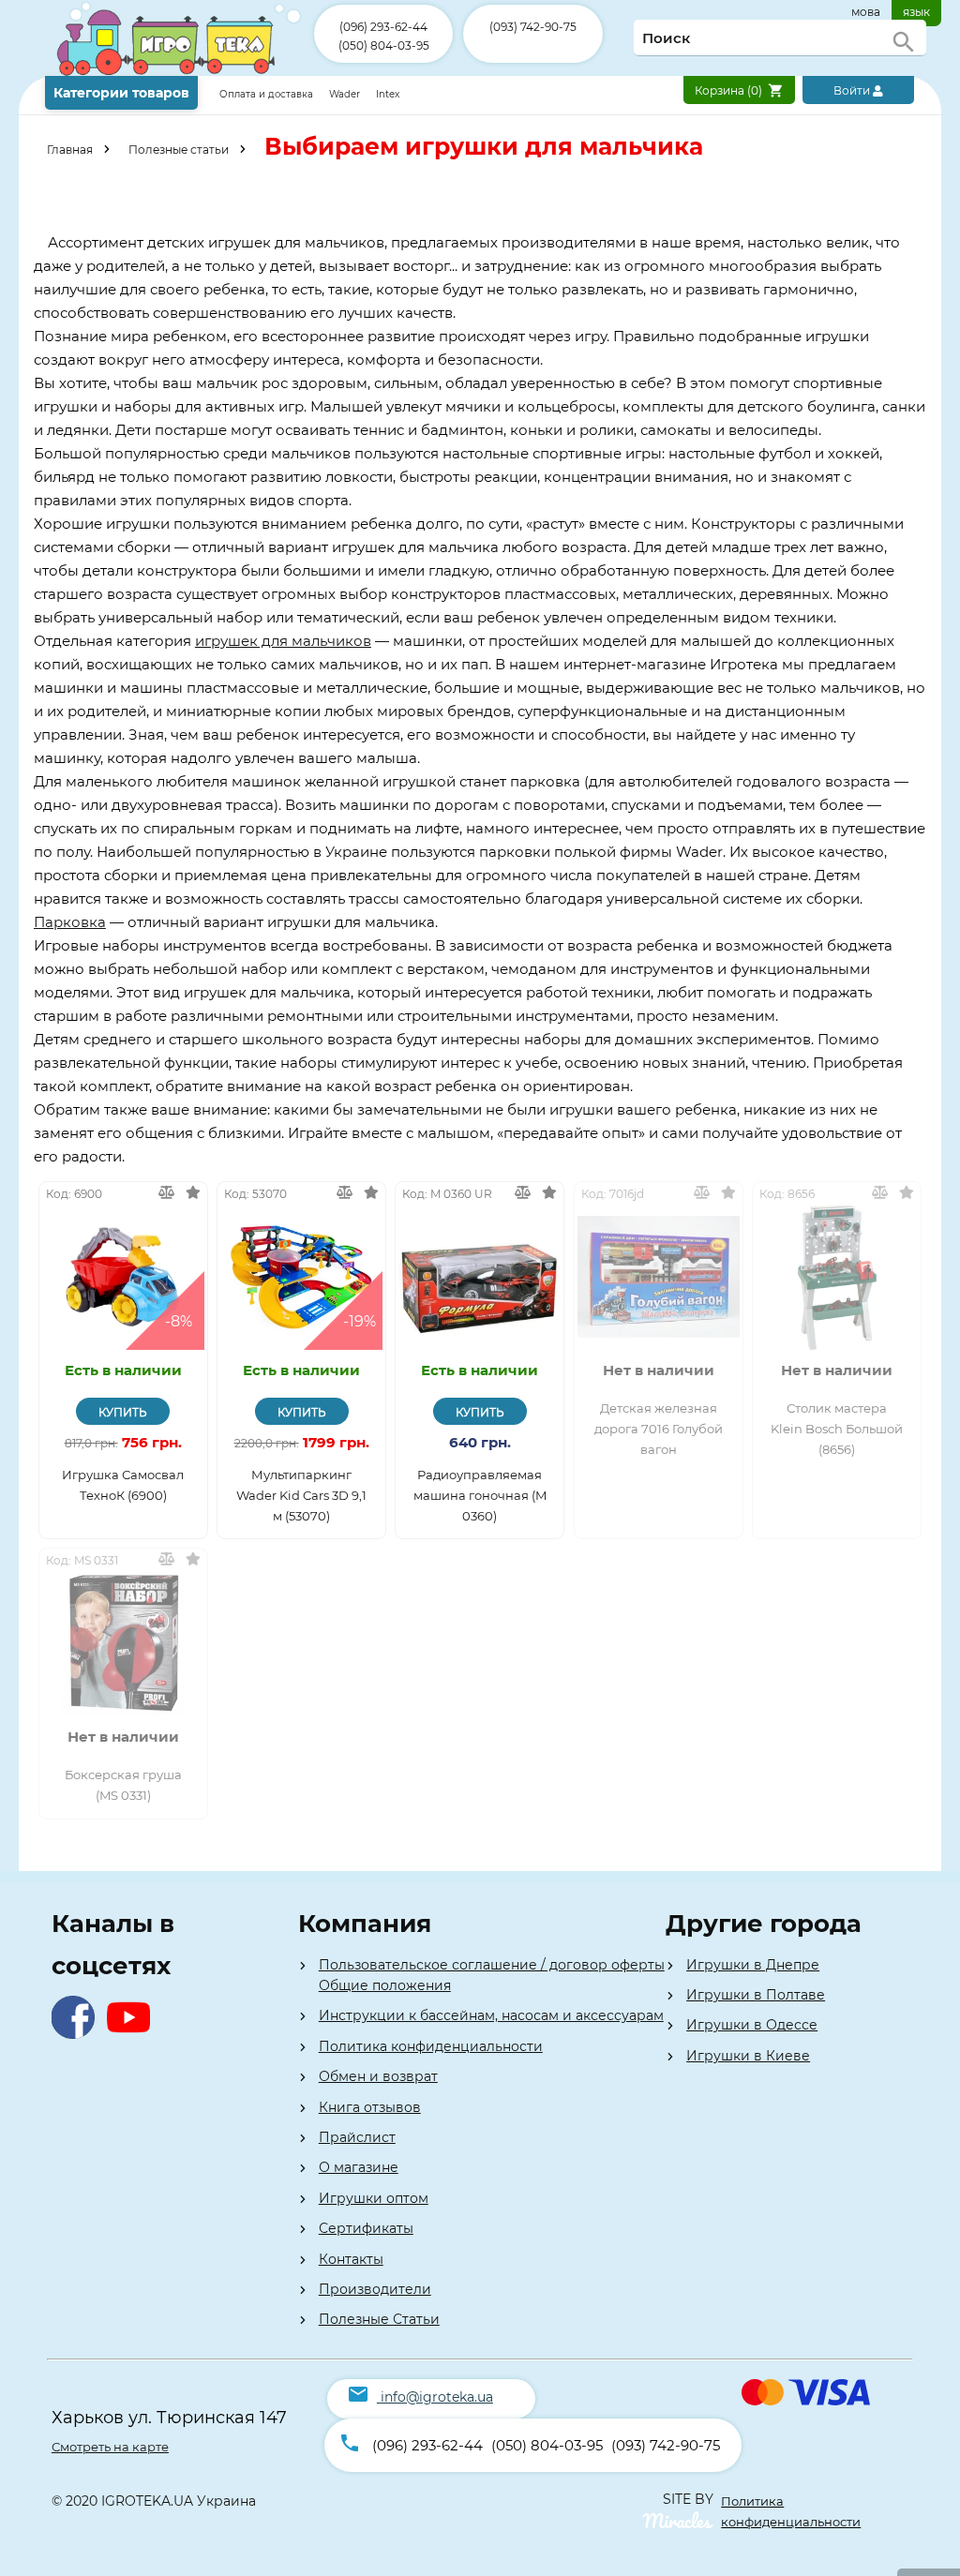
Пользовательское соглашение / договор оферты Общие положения (492, 1975)
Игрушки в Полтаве (756, 1995)
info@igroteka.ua (437, 2397)
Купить (123, 1412)
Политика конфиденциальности (431, 2046)
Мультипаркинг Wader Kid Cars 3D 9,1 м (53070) (301, 1495)
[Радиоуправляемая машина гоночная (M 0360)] (480, 1277)
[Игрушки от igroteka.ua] (180, 72)
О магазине (359, 2167)
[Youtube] (133, 2034)
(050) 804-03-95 (384, 45)
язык (916, 12)
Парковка (70, 922)
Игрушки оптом (374, 2198)
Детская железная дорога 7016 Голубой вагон (659, 1429)
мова (866, 12)
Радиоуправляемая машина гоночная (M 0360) (480, 1495)
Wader (345, 94)
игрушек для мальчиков (283, 641)
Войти (853, 90)
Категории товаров (121, 93)
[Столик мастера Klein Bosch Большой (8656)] (837, 1277)
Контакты (351, 2259)
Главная (70, 150)
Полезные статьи (179, 150)
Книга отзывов (370, 2107)
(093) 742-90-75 (533, 27)
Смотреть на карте (110, 2447)
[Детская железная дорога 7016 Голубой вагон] (659, 1277)
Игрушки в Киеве (748, 2056)
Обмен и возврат (378, 2076)
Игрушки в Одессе (752, 2025)
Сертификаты (366, 2228)
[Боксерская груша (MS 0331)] (123, 1644)
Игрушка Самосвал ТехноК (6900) (123, 1485)
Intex (388, 94)
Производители (375, 2289)
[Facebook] (77, 2034)
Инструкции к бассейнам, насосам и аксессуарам (491, 2015)
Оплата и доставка (268, 94)
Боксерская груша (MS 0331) (123, 1785)
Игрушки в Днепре (753, 1965)
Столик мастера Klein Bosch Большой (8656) (837, 1429)
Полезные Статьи (379, 2319)
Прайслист (357, 2137)
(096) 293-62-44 (383, 27)
